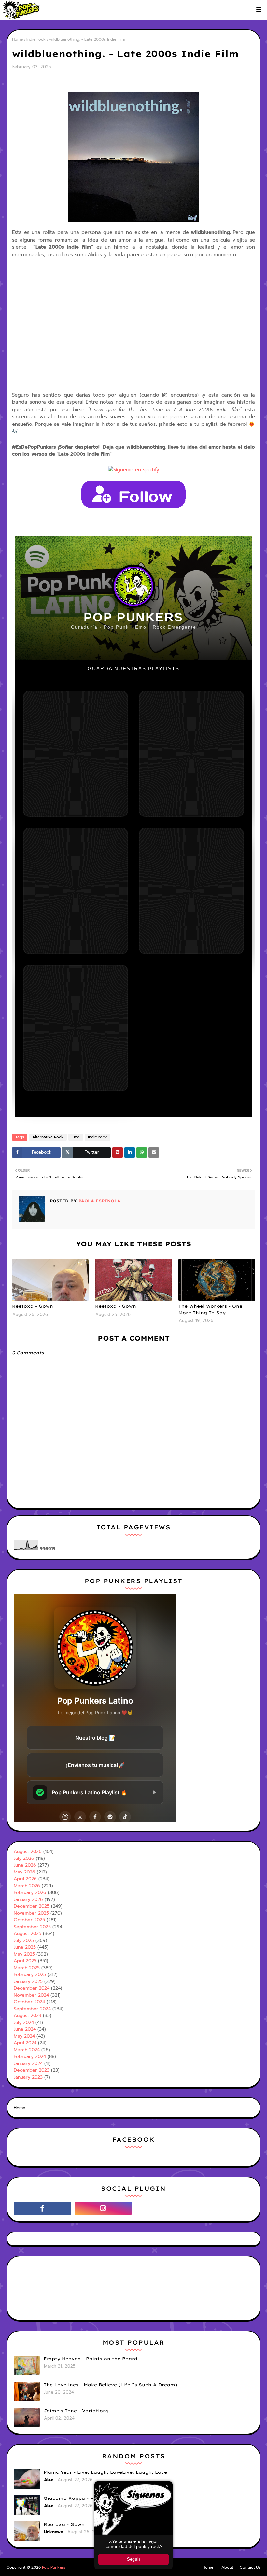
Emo (76, 1137)
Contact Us (250, 2567)
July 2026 (24, 1858)
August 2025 (28, 1934)
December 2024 (32, 1988)
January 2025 (28, 1981)
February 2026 (30, 1893)
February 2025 (30, 1975)
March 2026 (27, 1886)
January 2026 (28, 1899)
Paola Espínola (99, 1201)
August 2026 (28, 1852)
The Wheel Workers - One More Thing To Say (210, 1309)
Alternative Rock (48, 1137)
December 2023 (32, 2070)
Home (17, 39)
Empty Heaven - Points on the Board (91, 2359)
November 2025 (31, 1913)
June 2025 (25, 1947)
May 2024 (24, 2036)
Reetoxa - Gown (33, 1306)
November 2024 (31, 1995)
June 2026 (25, 1865)
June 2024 (25, 2029)
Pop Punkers (54, 2567)
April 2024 (25, 2043)
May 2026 (24, 1872)
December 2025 (32, 1906)
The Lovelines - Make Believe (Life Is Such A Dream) (110, 2385)
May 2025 (24, 1954)
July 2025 (24, 1940)
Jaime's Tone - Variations (76, 2411)
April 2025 (25, 1961)
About (227, 2567)
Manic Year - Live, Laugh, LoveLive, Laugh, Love (105, 2472)
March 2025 (27, 1968)
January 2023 (28, 2077)
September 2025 (32, 1927)
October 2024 (29, 2002)
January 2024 (28, 2063)
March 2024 (27, 2050)
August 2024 (28, 2016)
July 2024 (24, 2022)
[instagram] (103, 2208)
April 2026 (25, 1879)
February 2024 (30, 2057)
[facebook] (42, 2208)
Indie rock (36, 39)
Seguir (134, 2559)
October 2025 (29, 1920)
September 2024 (32, 2009)
